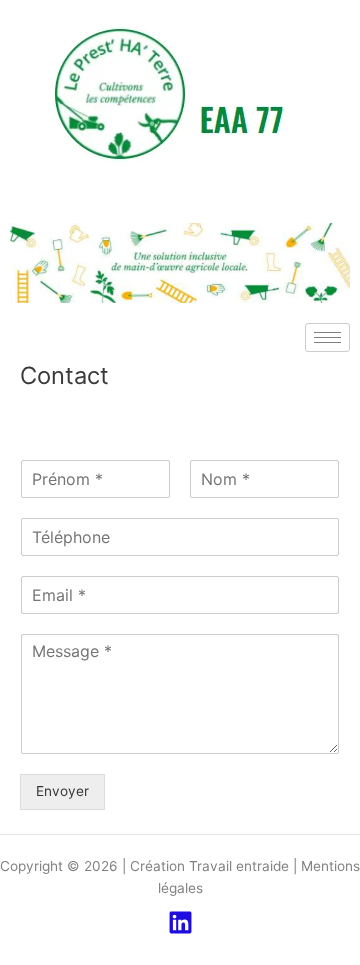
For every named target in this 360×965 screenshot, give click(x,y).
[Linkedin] (180, 922)
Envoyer (62, 791)
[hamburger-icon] (327, 337)
